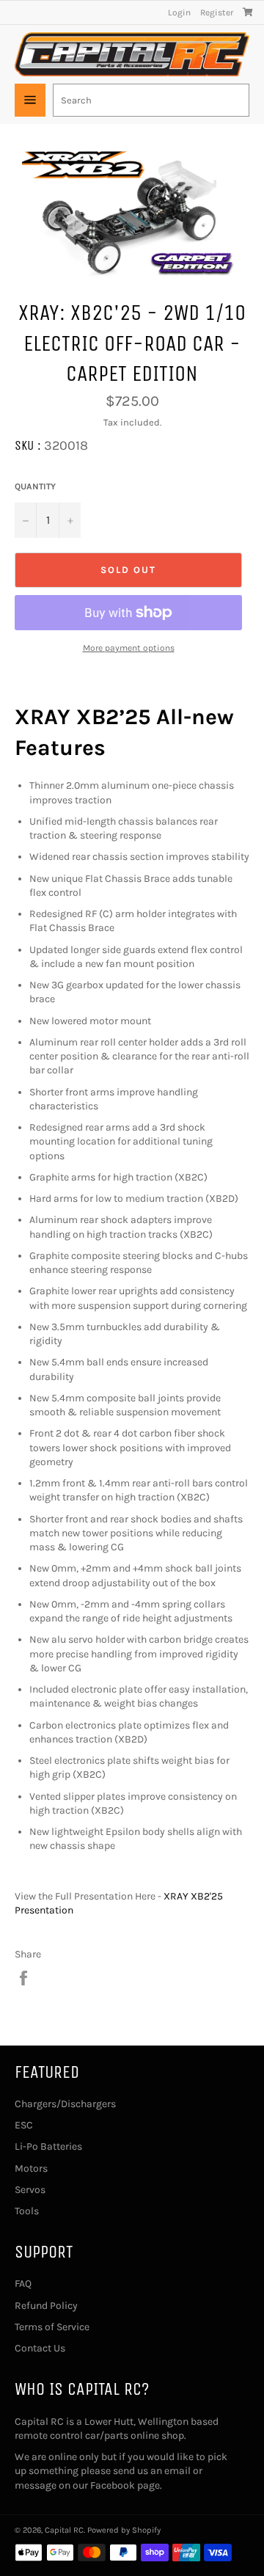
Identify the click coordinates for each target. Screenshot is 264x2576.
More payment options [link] (129, 648)
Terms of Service (52, 2327)
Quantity (35, 486)
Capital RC (64, 2530)
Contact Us (40, 2348)
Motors (31, 2168)
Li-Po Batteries (48, 2146)
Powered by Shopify (124, 2530)
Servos (30, 2190)
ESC (24, 2125)
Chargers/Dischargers (65, 2104)
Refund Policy (46, 2306)
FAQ (23, 2284)
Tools (27, 2211)
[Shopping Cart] (248, 12)
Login (179, 12)
